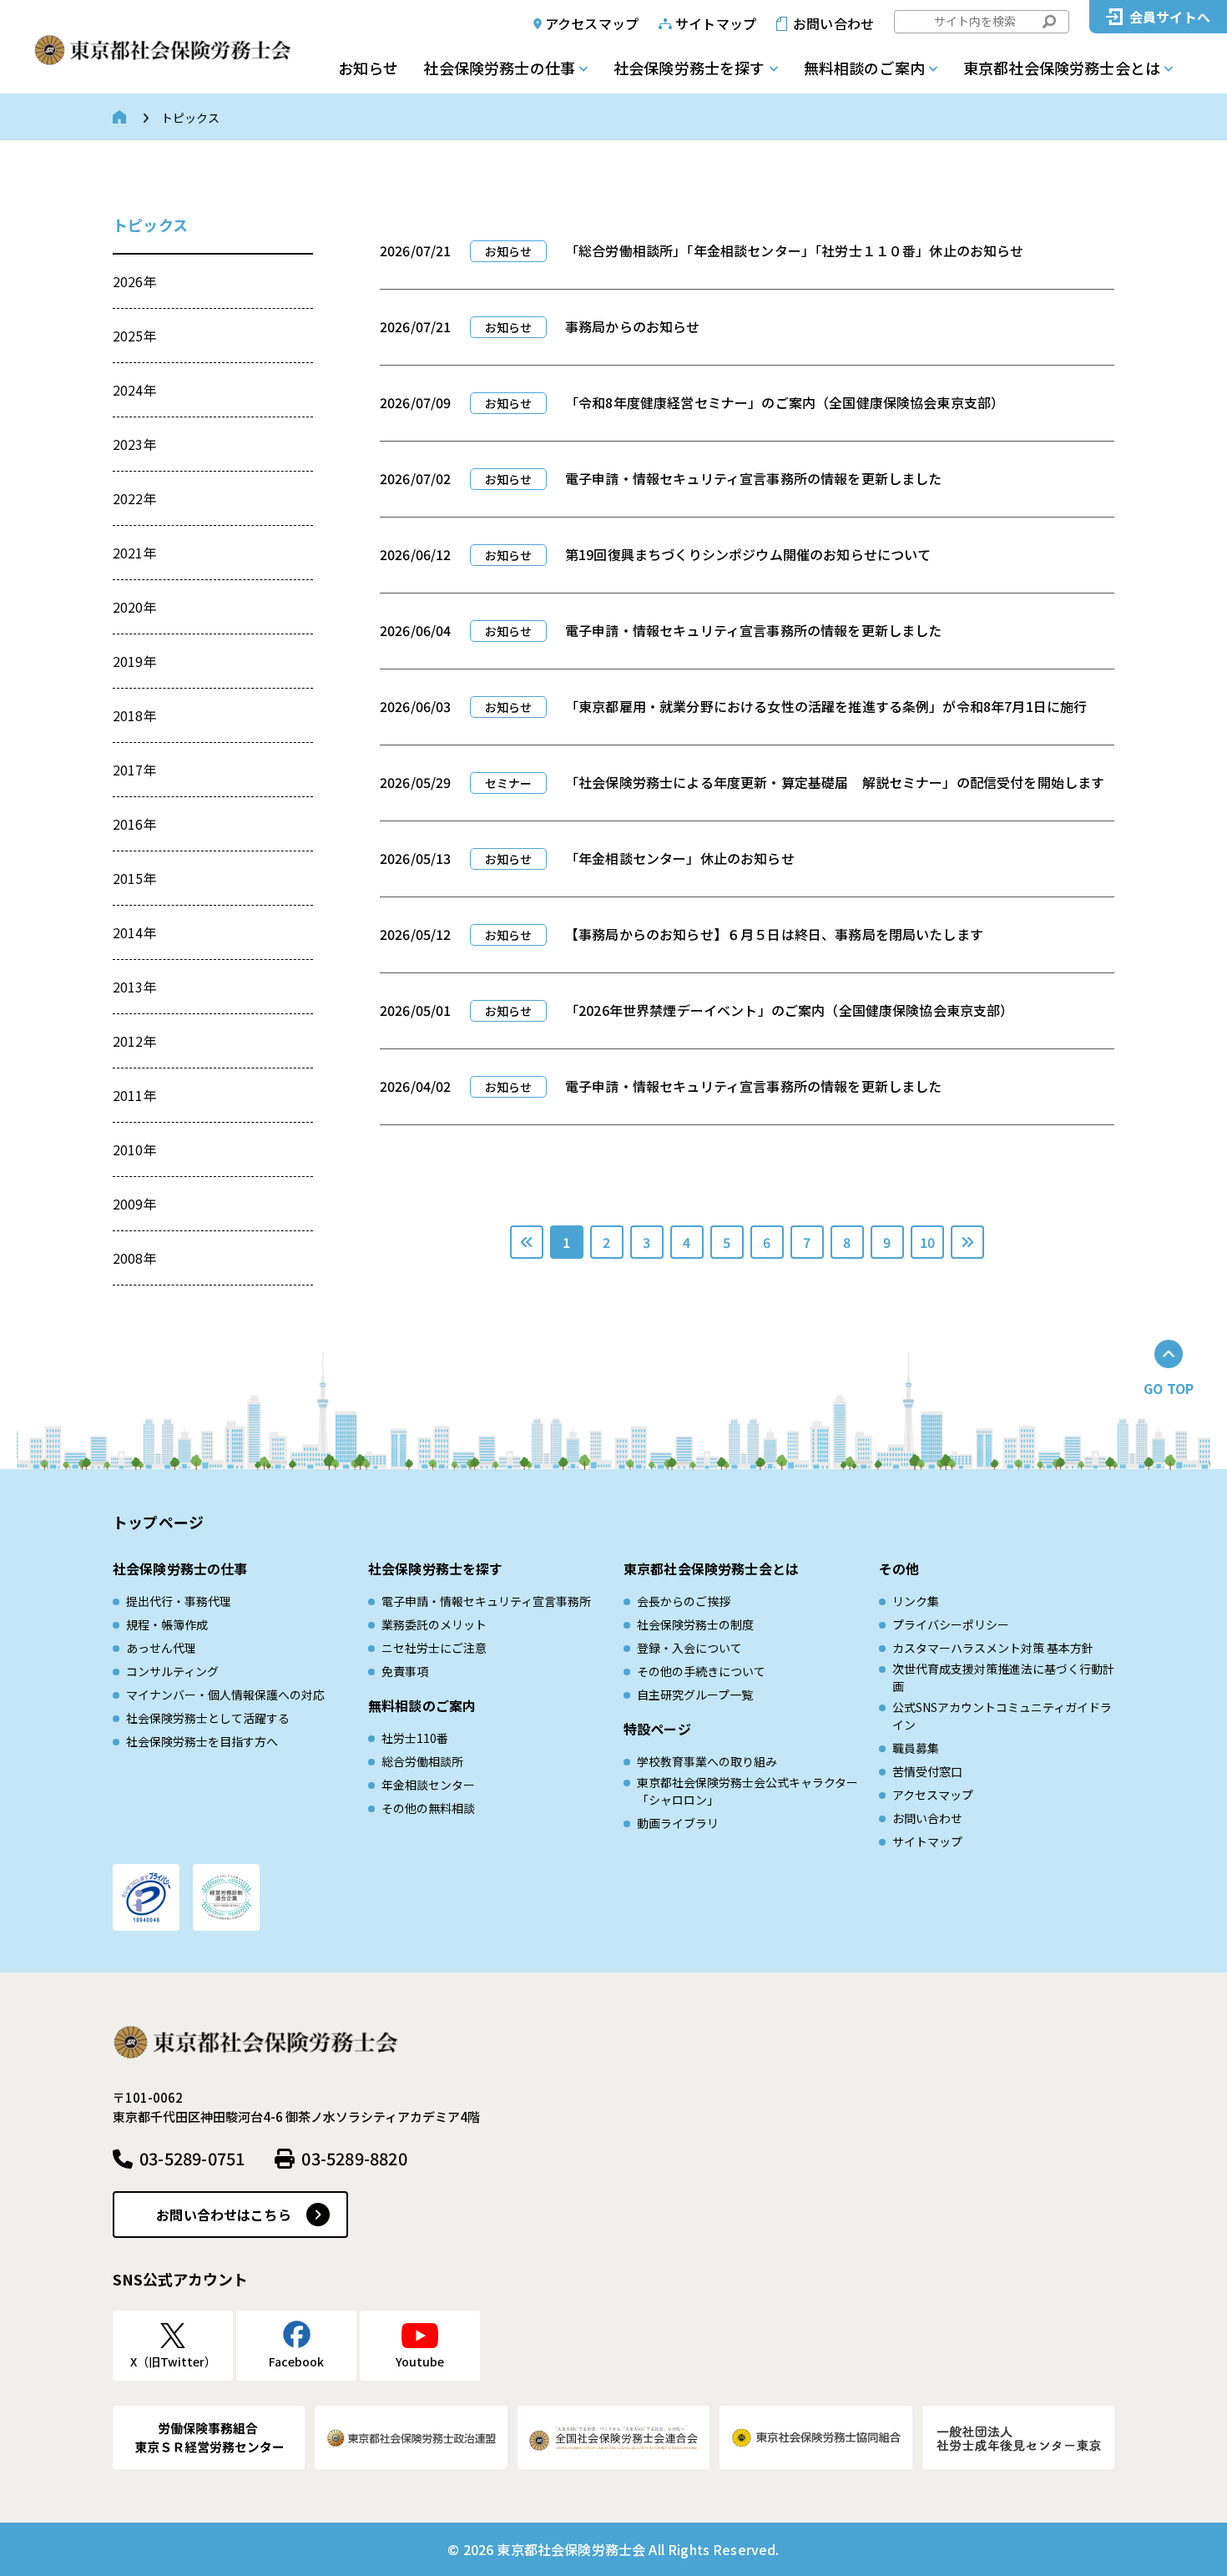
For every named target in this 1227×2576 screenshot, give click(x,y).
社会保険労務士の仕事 (499, 68)
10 (927, 1242)
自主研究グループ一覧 (695, 1695)
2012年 (135, 1041)
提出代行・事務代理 (179, 1601)
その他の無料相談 (428, 1808)
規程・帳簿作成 (167, 1624)
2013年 (135, 987)
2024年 (135, 390)
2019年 (135, 661)
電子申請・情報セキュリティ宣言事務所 (486, 1601)
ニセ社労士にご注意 (434, 1648)
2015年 (135, 878)
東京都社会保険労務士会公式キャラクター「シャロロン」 (747, 1791)
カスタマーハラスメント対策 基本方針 (993, 1648)
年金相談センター (428, 1785)
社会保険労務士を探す (689, 68)
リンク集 (916, 1601)
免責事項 (405, 1671)
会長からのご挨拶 (684, 1601)
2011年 (135, 1095)
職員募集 (916, 1748)
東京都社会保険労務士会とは (1062, 68)
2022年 (135, 498)
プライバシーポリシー (951, 1624)
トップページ (158, 1522)
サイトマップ (716, 23)
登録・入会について (689, 1648)
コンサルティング (172, 1671)
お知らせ (368, 68)
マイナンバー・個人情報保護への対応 (225, 1695)
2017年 (135, 770)
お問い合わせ (833, 23)
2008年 (135, 1258)
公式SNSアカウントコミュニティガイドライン (1002, 1716)
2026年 (135, 281)
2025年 (135, 336)
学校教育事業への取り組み (707, 1761)
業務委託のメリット (434, 1624)
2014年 (135, 932)
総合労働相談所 (422, 1761)
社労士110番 (415, 1738)
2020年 (135, 607)
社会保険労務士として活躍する (208, 1718)
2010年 (135, 1149)
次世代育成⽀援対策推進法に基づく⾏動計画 (1003, 1677)
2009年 (135, 1204)
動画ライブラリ (678, 1823)
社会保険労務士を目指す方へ (202, 1741)
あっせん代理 (161, 1648)
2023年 (135, 444)
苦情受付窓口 (927, 1771)
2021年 (135, 553)
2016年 (135, 824)
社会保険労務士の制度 (695, 1624)
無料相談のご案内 (864, 68)
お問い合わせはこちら (224, 2215)
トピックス (150, 225)
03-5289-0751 (192, 2158)
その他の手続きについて (701, 1671)
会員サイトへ (1170, 17)
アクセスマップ (592, 23)
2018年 (135, 715)
